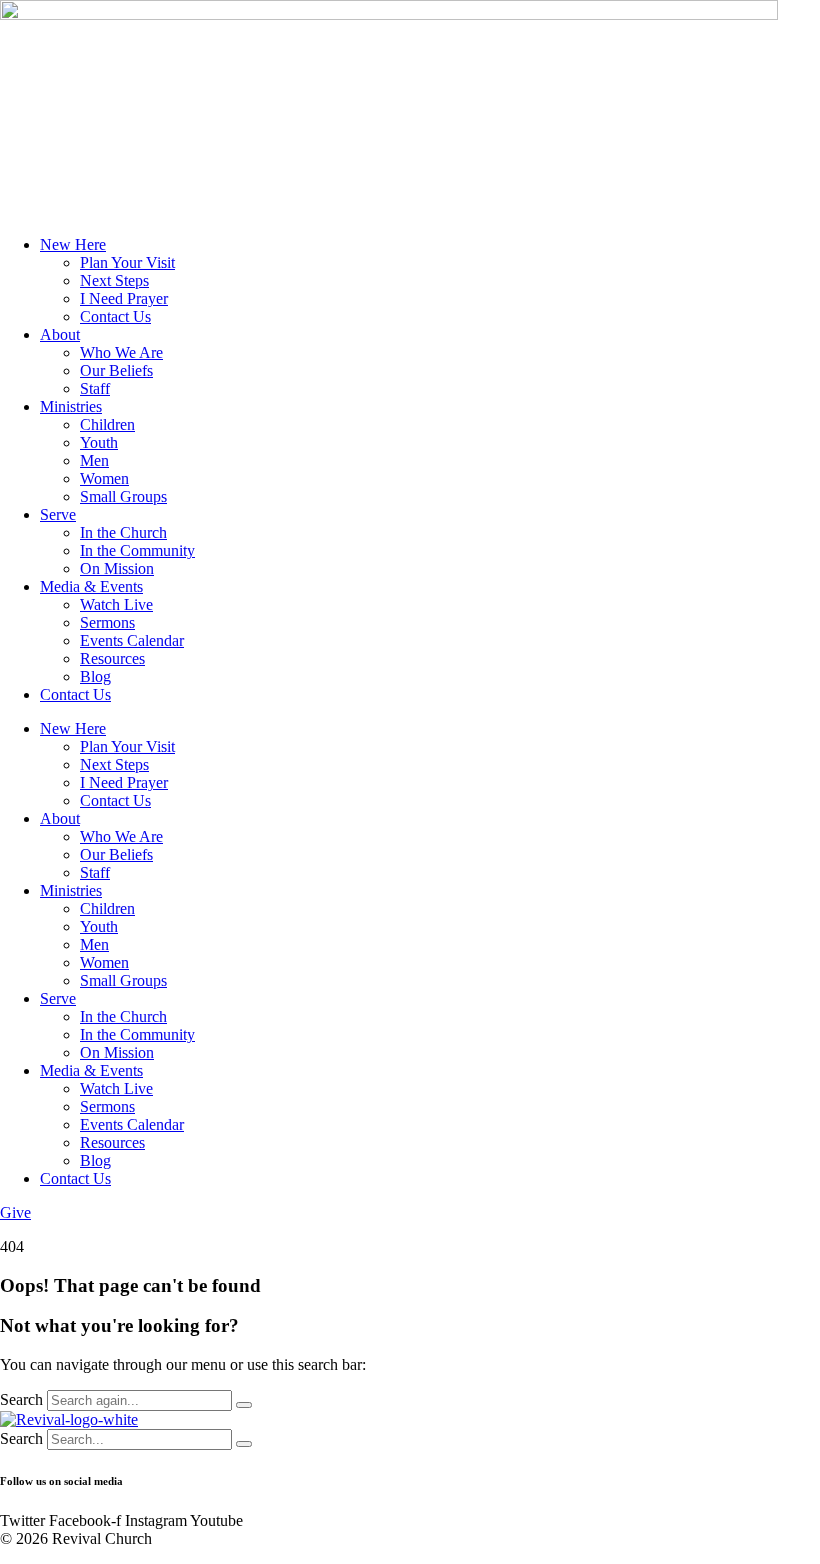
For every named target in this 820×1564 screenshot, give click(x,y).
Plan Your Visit (127, 262)
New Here (73, 244)
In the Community (137, 550)
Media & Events (91, 586)
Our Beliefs (116, 370)
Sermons (107, 622)
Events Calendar (132, 640)
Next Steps (114, 280)
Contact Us (115, 316)
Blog (95, 676)
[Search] (244, 1405)
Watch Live (116, 604)
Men (94, 460)
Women (104, 478)
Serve (58, 514)
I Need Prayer (124, 298)
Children (107, 424)
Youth (99, 442)
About (60, 334)
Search (21, 1399)
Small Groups (123, 496)
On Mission (117, 568)
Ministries (71, 406)
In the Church (123, 532)
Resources (112, 658)
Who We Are (121, 352)
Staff (95, 388)
